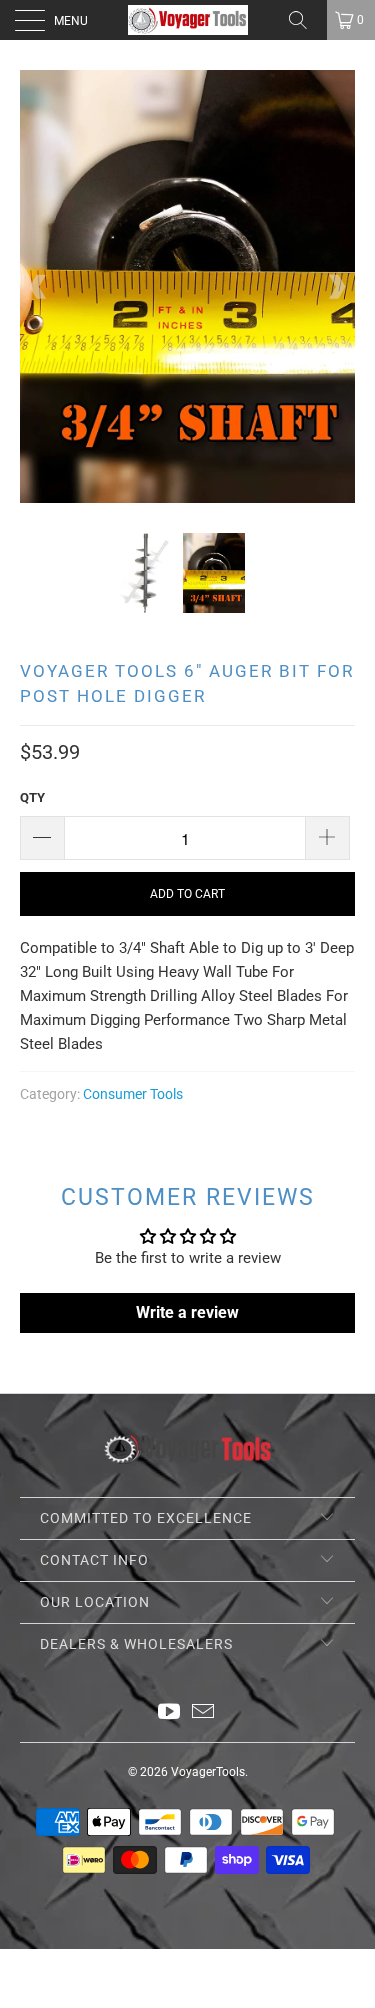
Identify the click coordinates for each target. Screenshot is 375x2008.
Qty (32, 797)
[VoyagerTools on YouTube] (169, 1713)
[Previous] (39, 286)
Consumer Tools (133, 1094)
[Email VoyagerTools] (204, 1713)
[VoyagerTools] (188, 20)
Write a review (187, 1312)
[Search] (305, 20)
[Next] (336, 286)
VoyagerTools (208, 1772)
